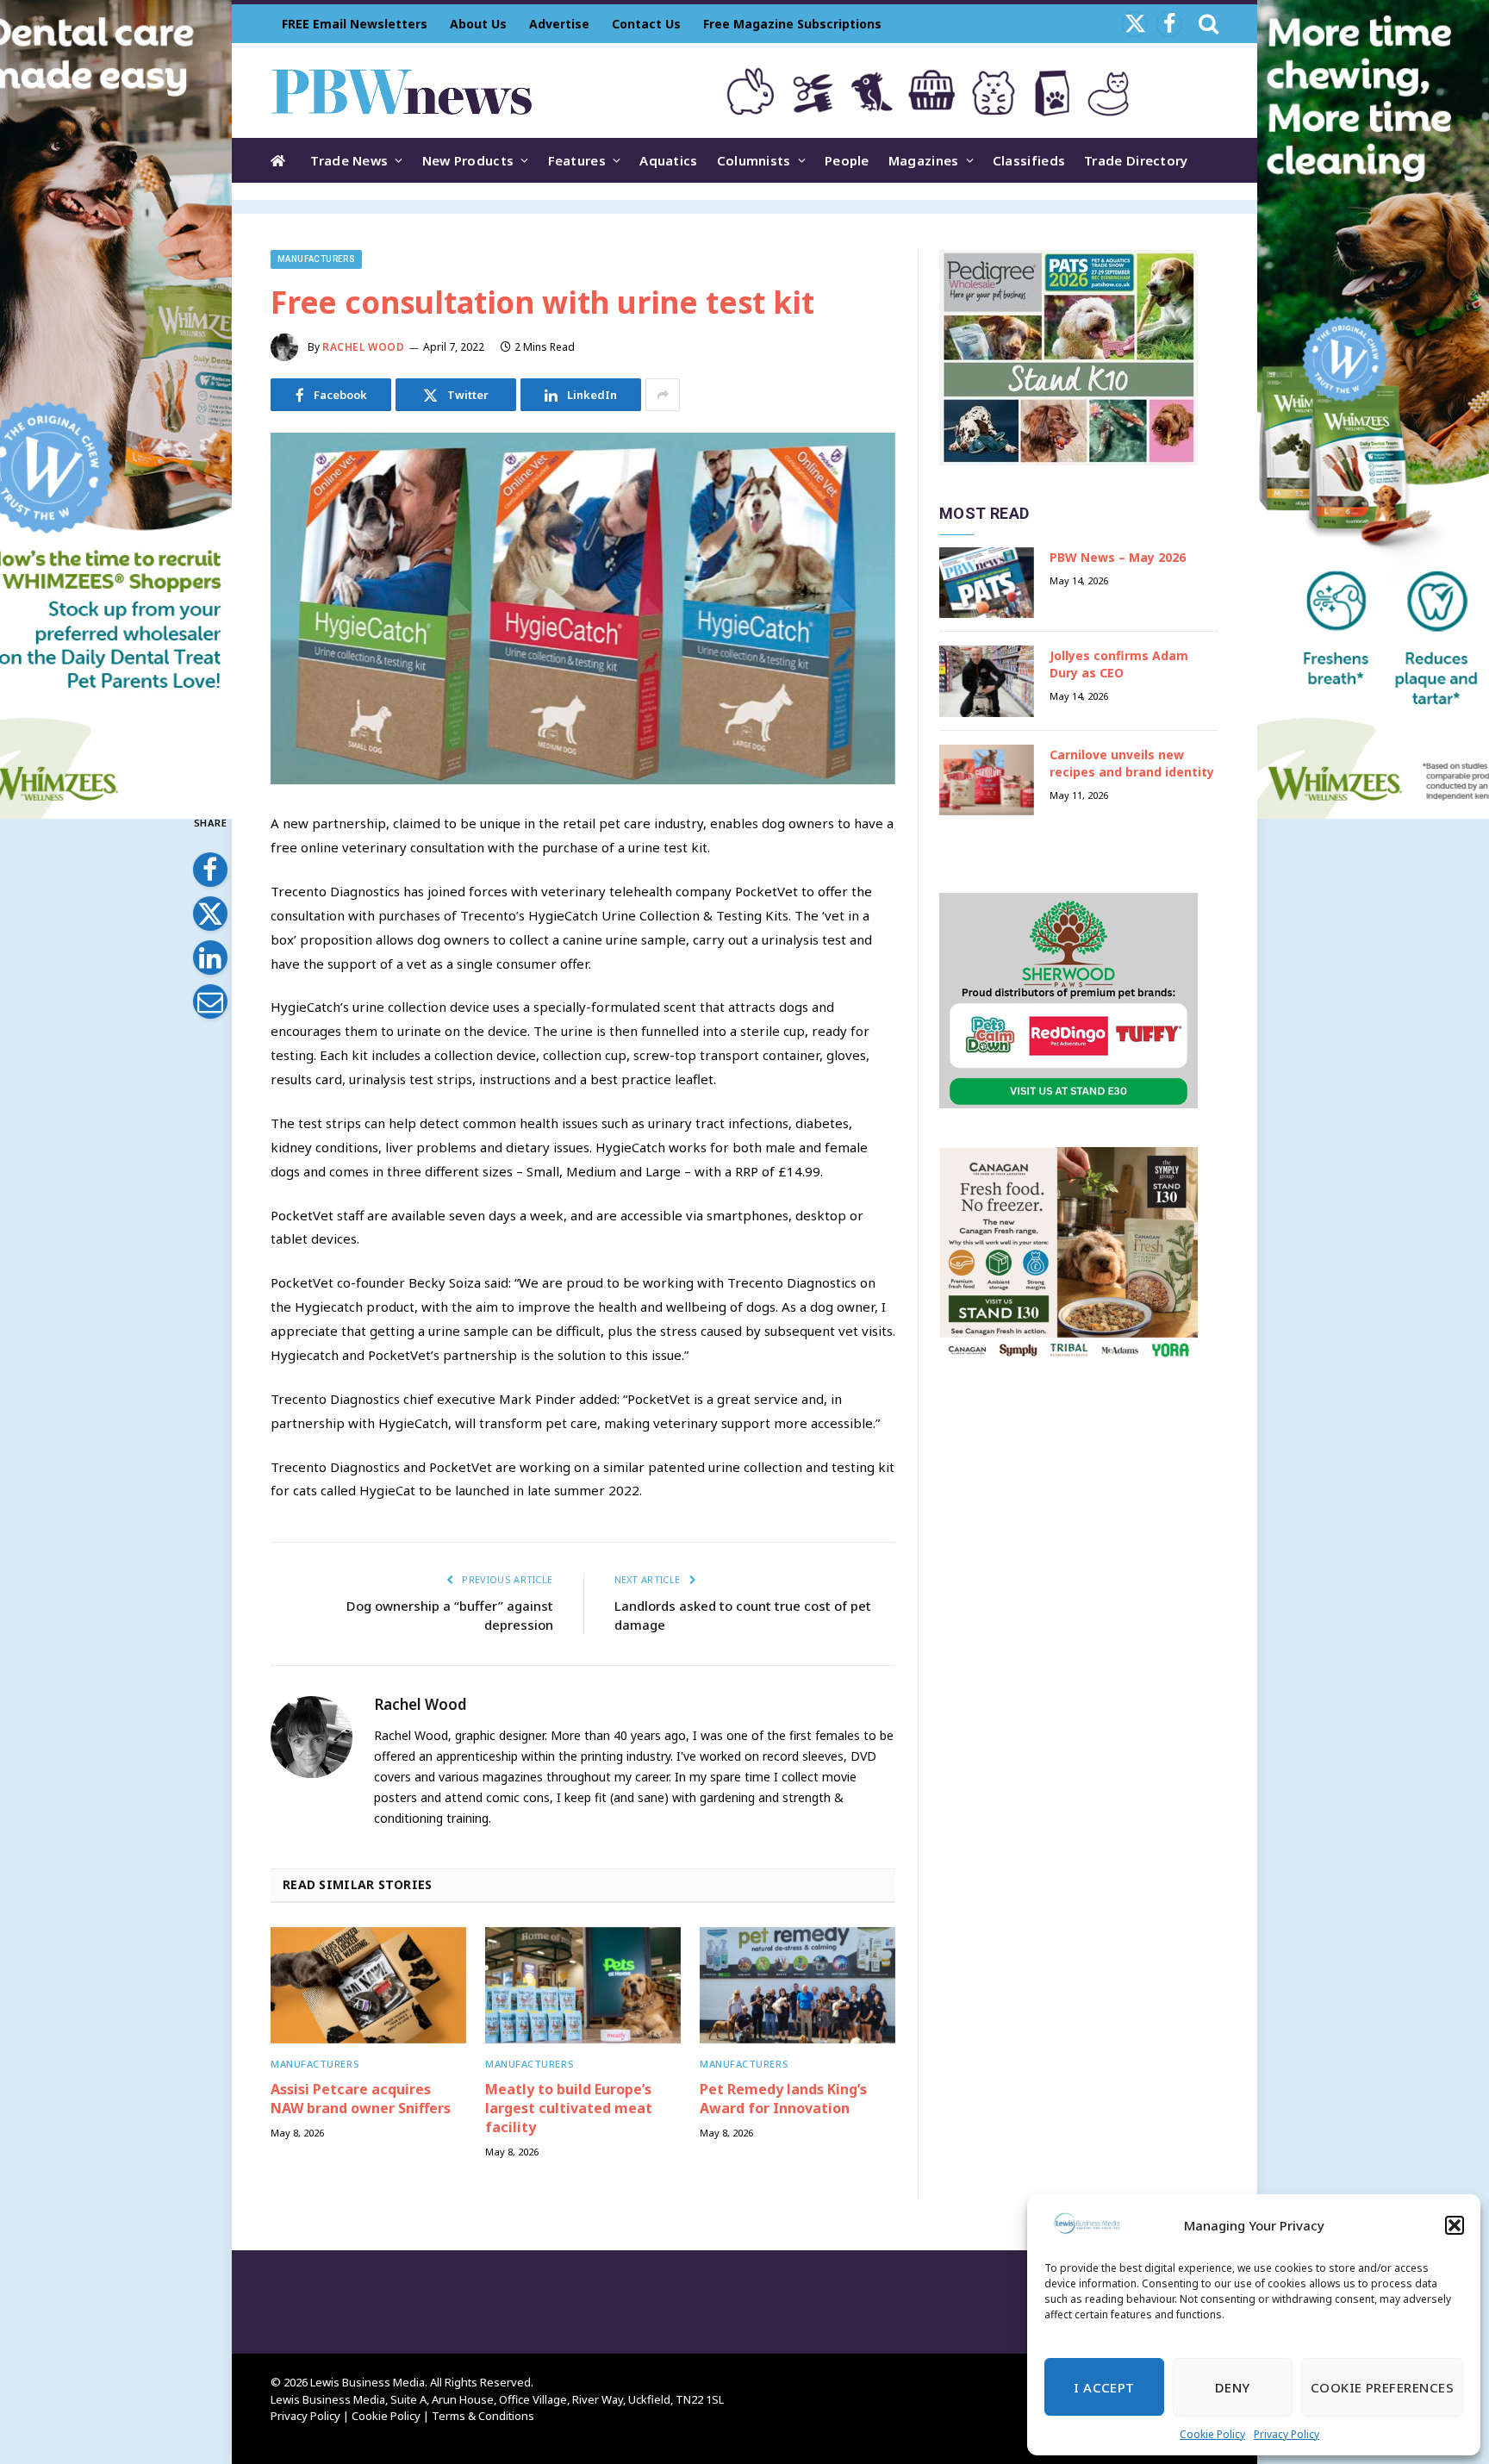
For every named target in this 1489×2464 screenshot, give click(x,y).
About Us (478, 24)
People (847, 160)
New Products (468, 160)
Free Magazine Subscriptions (792, 24)
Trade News (349, 160)
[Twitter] (210, 914)
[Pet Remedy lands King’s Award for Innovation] (797, 1985)
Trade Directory (1136, 160)
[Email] (210, 1001)
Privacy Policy (1287, 2434)
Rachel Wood (364, 347)
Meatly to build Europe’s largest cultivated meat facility (569, 2108)
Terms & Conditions (483, 2416)
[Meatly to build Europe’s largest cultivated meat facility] (583, 1985)
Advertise (559, 24)
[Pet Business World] (401, 90)
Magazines (924, 160)
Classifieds (1029, 160)
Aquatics (668, 160)
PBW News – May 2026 (1118, 557)
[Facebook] (210, 870)
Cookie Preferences (1382, 2387)
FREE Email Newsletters (355, 24)
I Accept (1104, 2387)
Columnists (754, 160)
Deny (1233, 2387)
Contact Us (646, 24)
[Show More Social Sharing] (663, 395)
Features (577, 160)
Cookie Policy (1212, 2434)
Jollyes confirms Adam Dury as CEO (1119, 664)
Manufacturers (316, 259)
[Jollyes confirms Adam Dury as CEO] (987, 681)
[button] (1455, 2225)
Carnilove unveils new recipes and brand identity (1132, 763)
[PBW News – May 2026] (987, 583)
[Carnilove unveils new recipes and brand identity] (987, 780)
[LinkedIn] (210, 958)
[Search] (1207, 24)
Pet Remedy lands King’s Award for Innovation (783, 2099)
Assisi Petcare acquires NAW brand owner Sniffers (361, 2099)
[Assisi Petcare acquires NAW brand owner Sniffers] (368, 1985)
